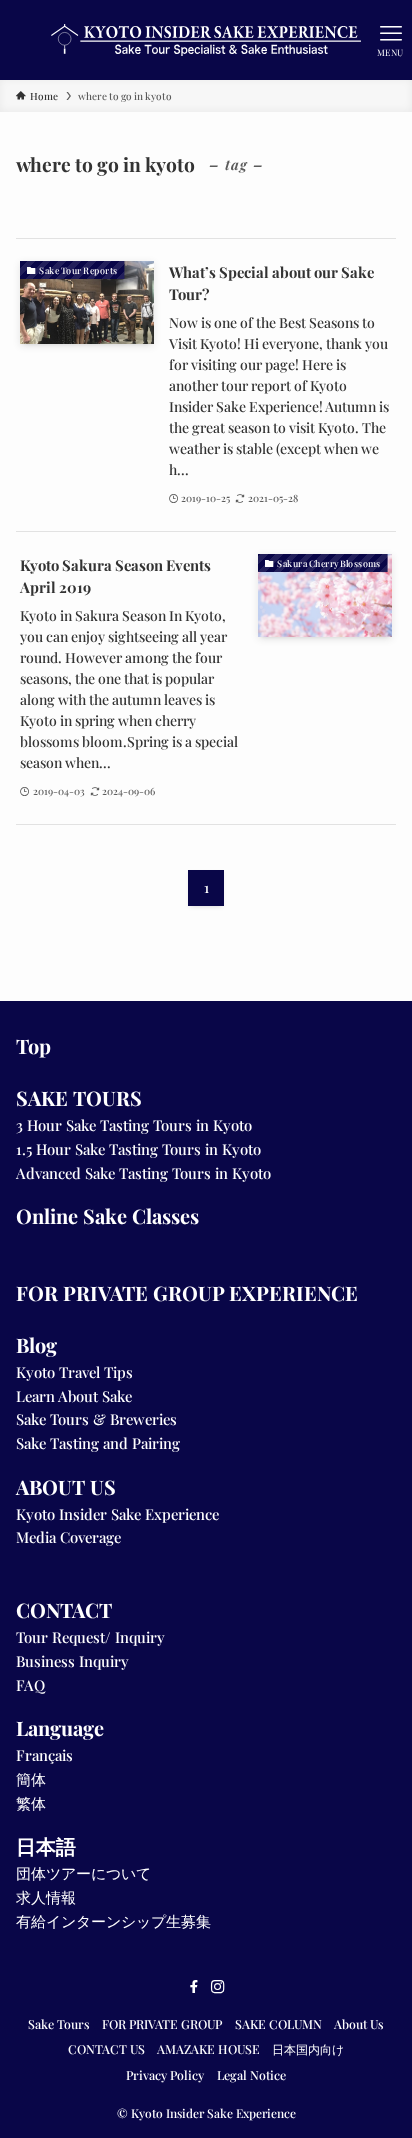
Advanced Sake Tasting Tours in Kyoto (143, 1173)
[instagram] (218, 1987)
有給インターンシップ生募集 (113, 1921)
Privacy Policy (165, 2075)
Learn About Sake (74, 1396)
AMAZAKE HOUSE (208, 2049)
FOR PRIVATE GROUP (162, 2024)
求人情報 (46, 1897)
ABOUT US (66, 1486)
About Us (359, 2024)
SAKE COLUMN (278, 2024)
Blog (36, 1344)
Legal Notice (251, 2075)
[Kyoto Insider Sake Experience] (206, 40)
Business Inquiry (72, 1661)
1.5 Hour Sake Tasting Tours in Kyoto (138, 1149)
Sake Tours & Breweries (96, 1419)
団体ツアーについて (83, 1873)
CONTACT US (106, 2049)
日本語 (46, 1845)
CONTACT (64, 1609)
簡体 (31, 1779)
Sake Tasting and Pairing (98, 1443)
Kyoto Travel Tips (74, 1372)
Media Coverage (68, 1537)
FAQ (30, 1685)
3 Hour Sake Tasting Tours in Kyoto (134, 1125)
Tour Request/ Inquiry (90, 1637)
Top (33, 1045)
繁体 (31, 1803)
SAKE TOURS (79, 1097)
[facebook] (194, 1987)
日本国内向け (308, 2049)
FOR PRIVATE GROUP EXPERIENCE (187, 1292)
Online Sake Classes (107, 1215)
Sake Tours (59, 2024)
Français (44, 1755)
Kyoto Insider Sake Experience (117, 1514)
